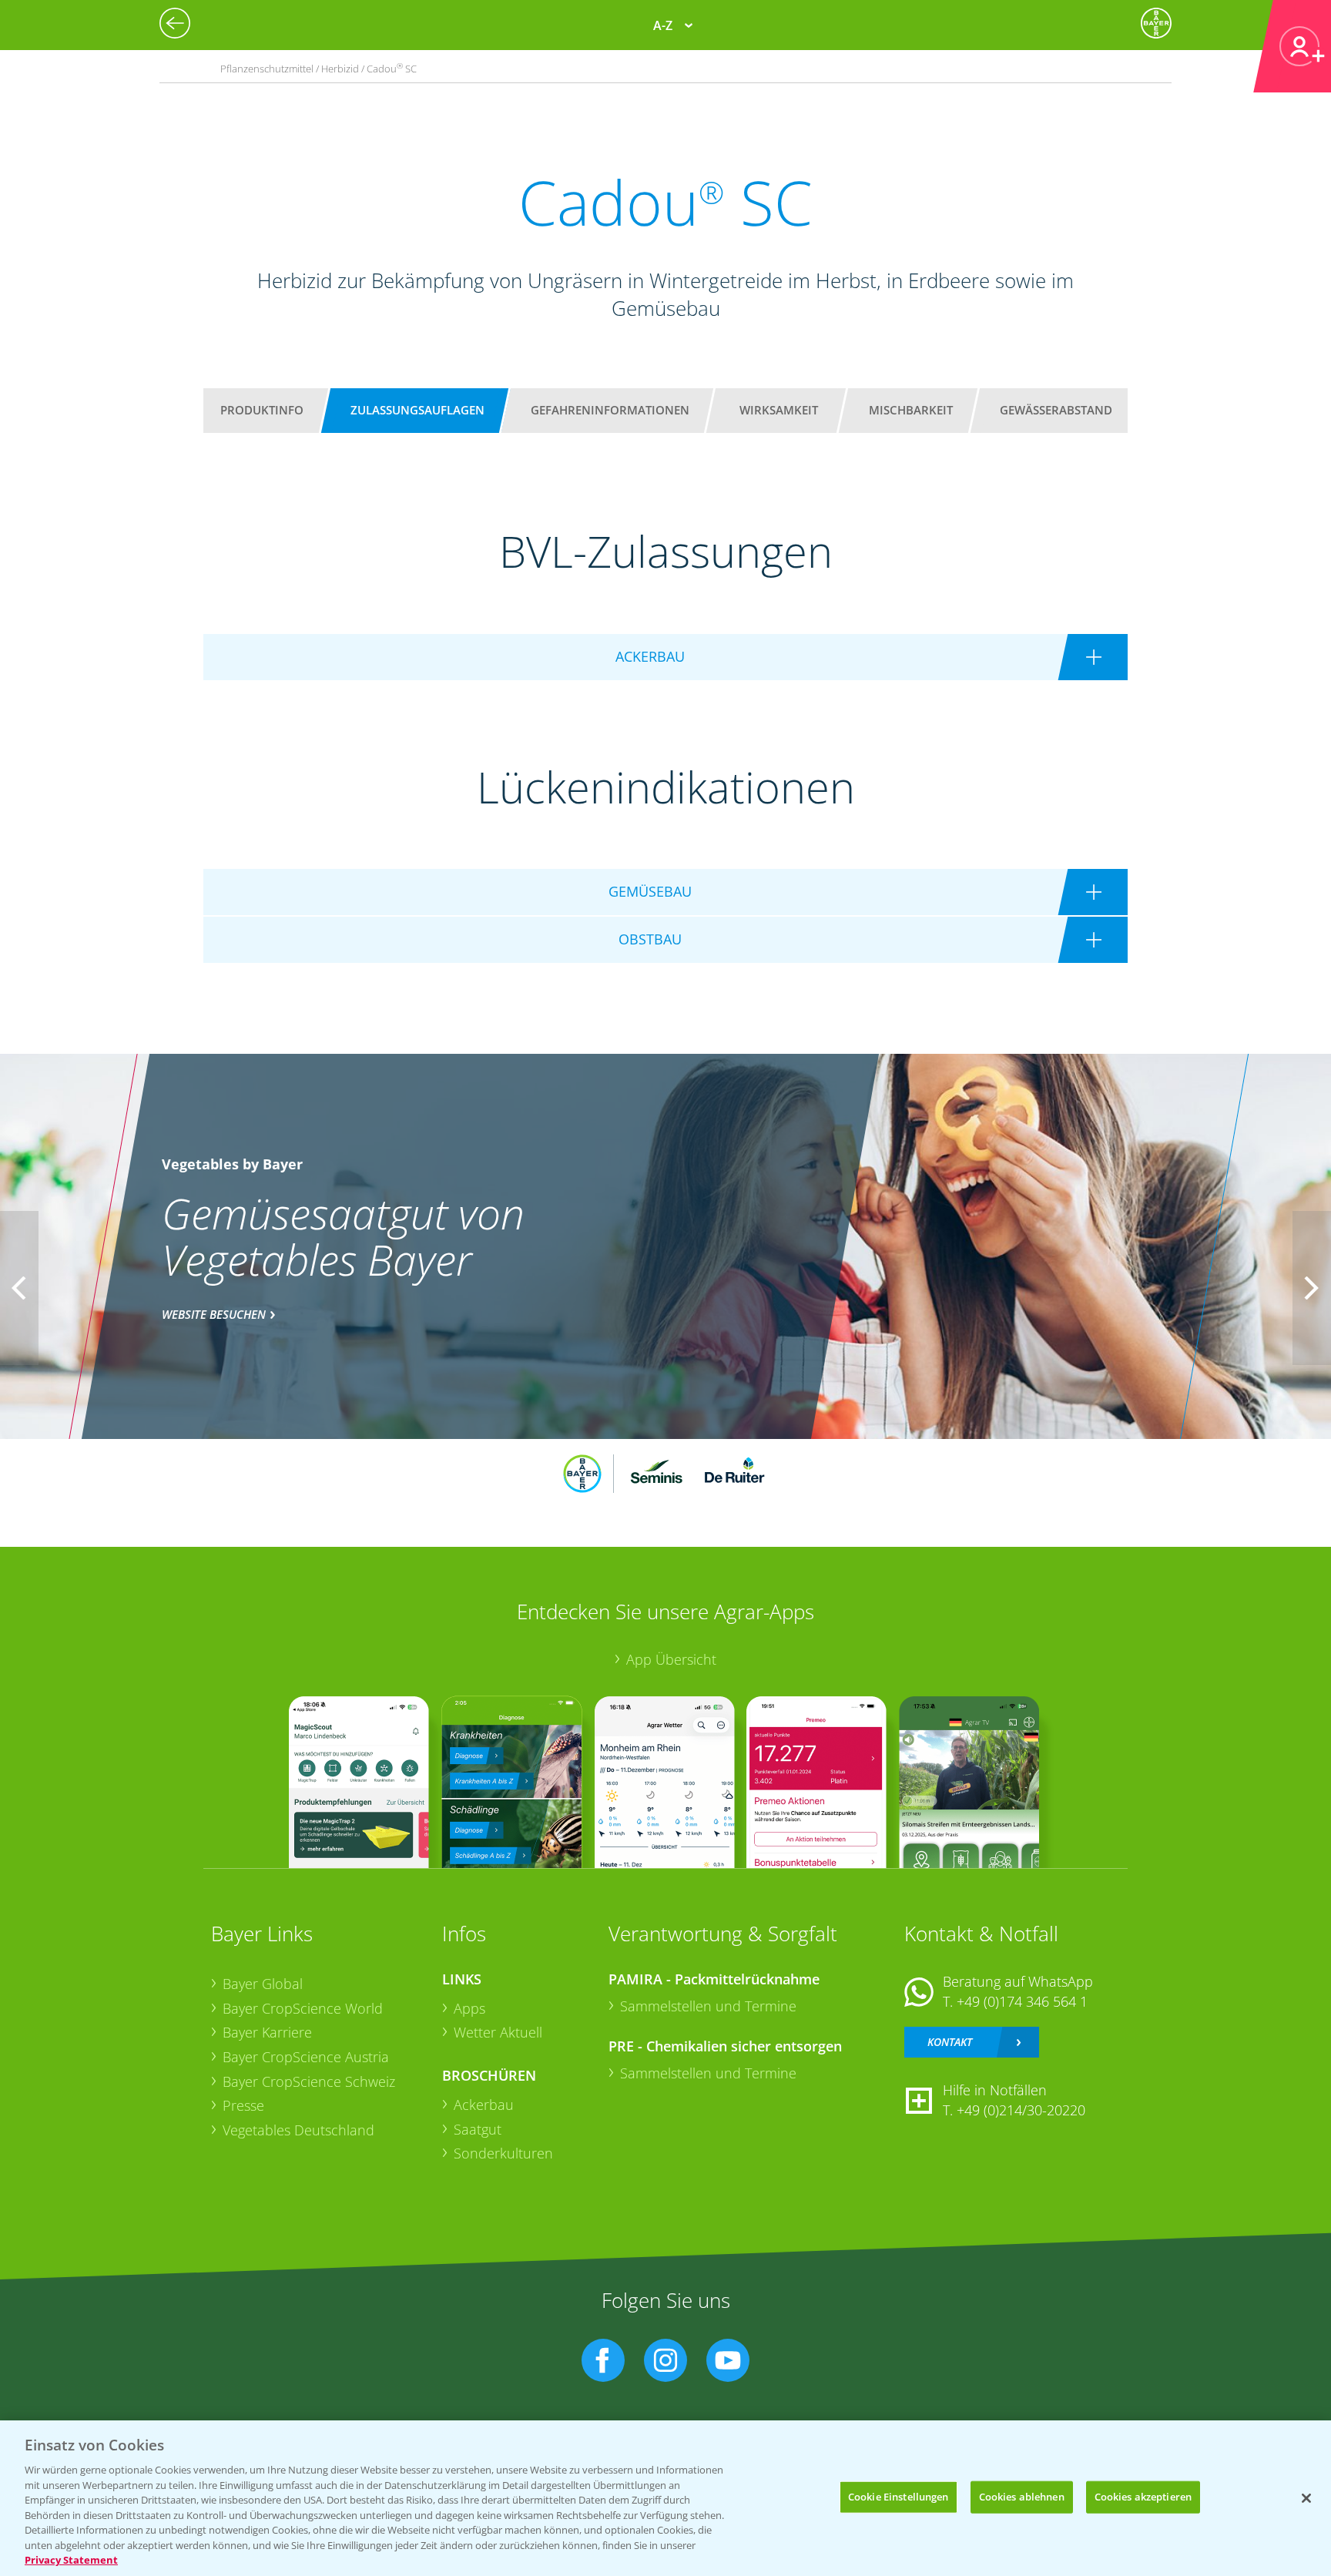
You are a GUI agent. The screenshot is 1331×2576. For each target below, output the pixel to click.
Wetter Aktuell (498, 2032)
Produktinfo (262, 410)
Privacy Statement (71, 2560)
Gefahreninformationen (610, 410)
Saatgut (478, 2129)
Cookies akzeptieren (1143, 2497)
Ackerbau (484, 2105)
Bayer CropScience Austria (306, 2057)
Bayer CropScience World (303, 2008)
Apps (469, 2008)
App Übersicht (671, 1659)
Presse (243, 2105)
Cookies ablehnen (1022, 2497)
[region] (665, 2498)
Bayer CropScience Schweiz (309, 2081)
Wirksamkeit (779, 410)
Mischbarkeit (911, 410)
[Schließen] (1306, 2498)
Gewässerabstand (1056, 410)
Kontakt (950, 2042)
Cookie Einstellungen (899, 2497)
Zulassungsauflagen (417, 410)
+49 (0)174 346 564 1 (1022, 2001)
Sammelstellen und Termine (708, 2006)
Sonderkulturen (503, 2153)
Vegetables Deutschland (298, 2130)
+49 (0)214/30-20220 (1021, 2110)
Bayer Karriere (267, 2032)
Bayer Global (263, 1984)
